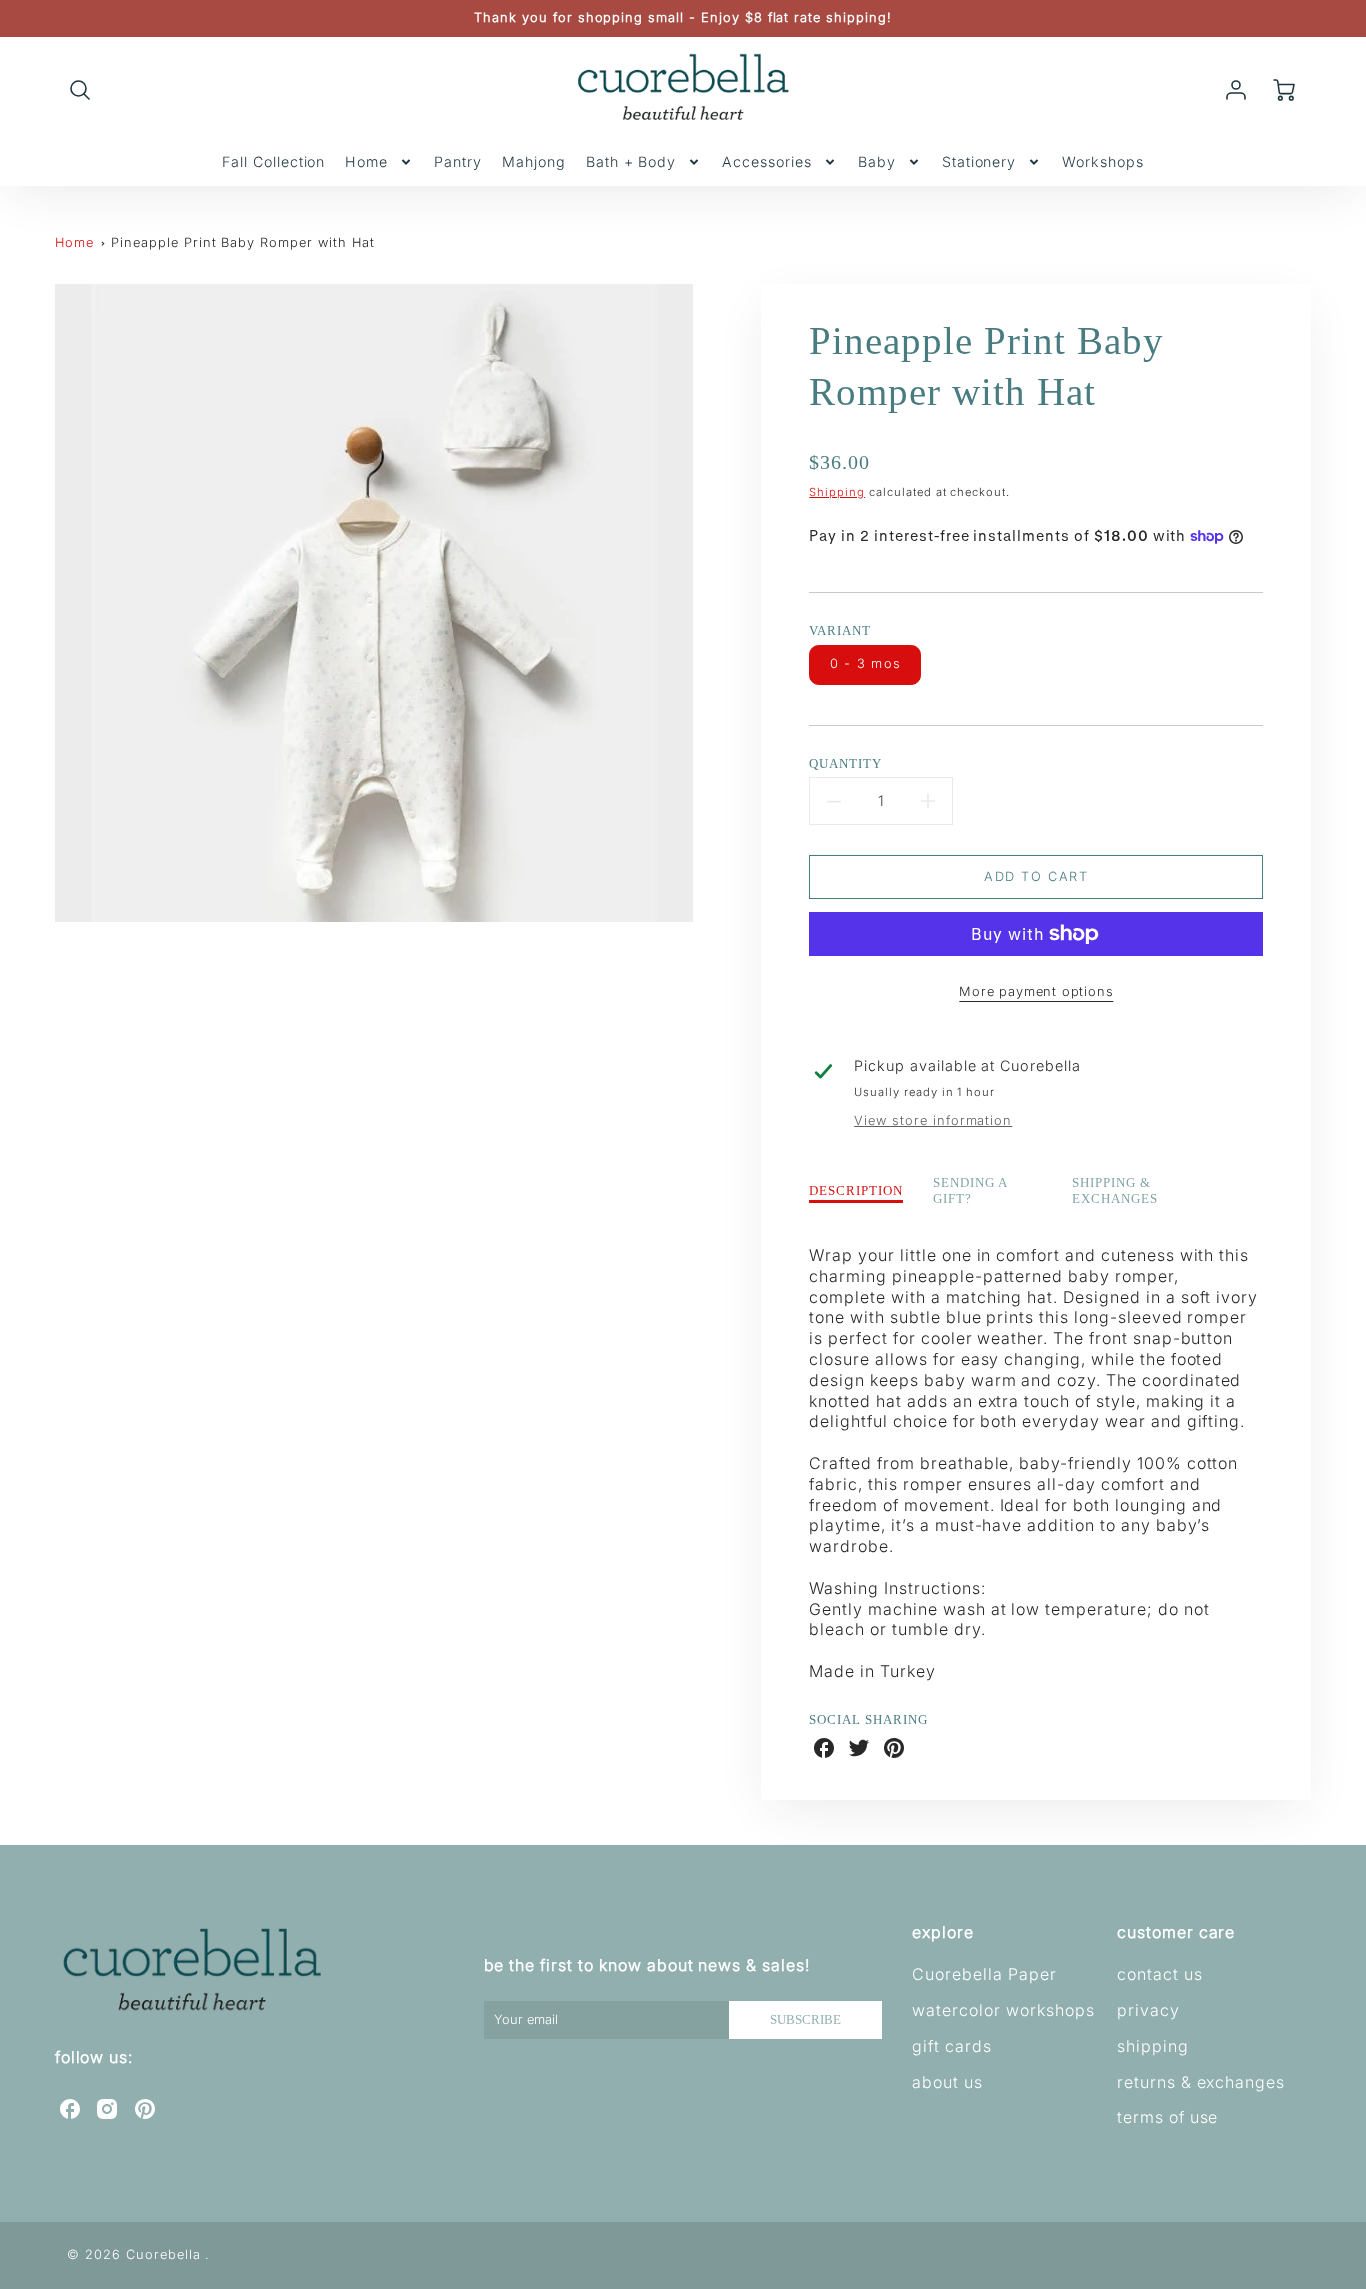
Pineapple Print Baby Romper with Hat (243, 242)
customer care (1176, 1932)
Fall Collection (273, 161)
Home (366, 161)
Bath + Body (631, 161)
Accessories (767, 161)
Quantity (845, 764)
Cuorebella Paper (984, 1974)
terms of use (1168, 2117)
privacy (1148, 2010)
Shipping (837, 492)
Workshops (1103, 161)
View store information (933, 1120)
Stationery (979, 161)
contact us (1160, 1974)
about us (947, 2082)
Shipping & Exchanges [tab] (1115, 1191)
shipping (1153, 2046)
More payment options (1036, 991)
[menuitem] (273, 162)
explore (943, 1932)
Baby (877, 161)
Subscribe (805, 2020)
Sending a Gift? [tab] (970, 1191)
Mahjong (534, 161)
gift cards (952, 2046)
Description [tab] (856, 1191)
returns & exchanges (1201, 2082)
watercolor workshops (1003, 2010)
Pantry (458, 161)
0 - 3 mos (866, 663)
